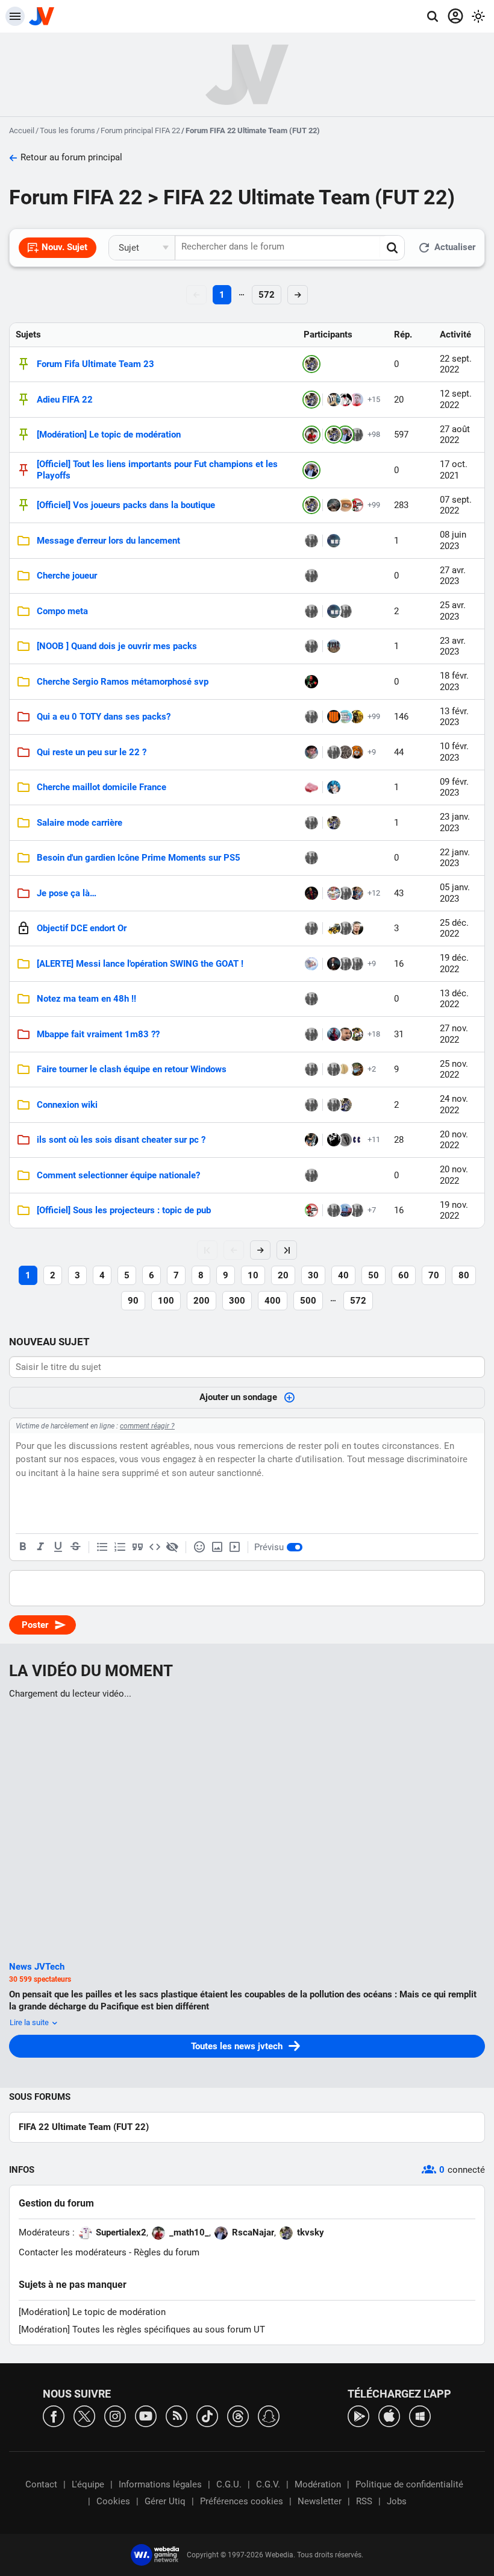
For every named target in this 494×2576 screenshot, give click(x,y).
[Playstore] (358, 2415)
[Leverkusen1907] (311, 646)
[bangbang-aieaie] (311, 611)
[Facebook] (54, 2415)
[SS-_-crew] (345, 505)
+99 (374, 505)
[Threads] (238, 2415)
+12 (374, 893)
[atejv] (334, 1105)
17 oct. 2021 (454, 470)
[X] (84, 2415)
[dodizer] (311, 541)
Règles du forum (167, 2252)
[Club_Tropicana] (357, 1069)
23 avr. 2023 (453, 646)
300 (237, 1301)
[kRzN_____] (357, 752)
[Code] (155, 1547)
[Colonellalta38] (311, 1069)
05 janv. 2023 (455, 893)
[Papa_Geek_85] (357, 1210)
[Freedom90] (345, 752)
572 (267, 295)
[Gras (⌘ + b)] (23, 1547)
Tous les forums (67, 130)
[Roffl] (345, 1210)
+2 (372, 1069)
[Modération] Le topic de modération (92, 2312)
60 (404, 1275)
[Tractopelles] (334, 928)
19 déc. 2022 (454, 963)
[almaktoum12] (334, 400)
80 (464, 1275)
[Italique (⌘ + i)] (40, 1547)
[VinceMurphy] (311, 928)
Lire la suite (30, 2022)
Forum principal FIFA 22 (140, 130)
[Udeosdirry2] (357, 400)
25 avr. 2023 (453, 611)
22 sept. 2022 (456, 364)
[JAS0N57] (345, 1140)
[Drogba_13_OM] (334, 1210)
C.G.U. (229, 2484)
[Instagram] (115, 2415)
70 (434, 1275)
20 (283, 1275)
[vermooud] (311, 1140)
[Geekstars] (334, 505)
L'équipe (88, 2484)
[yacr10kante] (311, 999)
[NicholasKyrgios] (345, 1034)
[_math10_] (311, 435)
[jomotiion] (334, 717)
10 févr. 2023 (454, 752)
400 (273, 1301)
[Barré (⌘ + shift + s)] (75, 1547)
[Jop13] (311, 576)
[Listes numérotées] (120, 1547)
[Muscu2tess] (311, 1105)
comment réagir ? (147, 1426)
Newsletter (320, 2501)
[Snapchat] (269, 2415)
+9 (372, 752)
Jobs (397, 2501)
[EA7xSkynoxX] (334, 964)
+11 (374, 1139)
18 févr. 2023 (454, 681)
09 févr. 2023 (454, 787)
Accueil (22, 130)
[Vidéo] (234, 1547)
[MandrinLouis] (345, 400)
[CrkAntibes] (345, 928)
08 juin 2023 (453, 540)
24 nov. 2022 (454, 1104)
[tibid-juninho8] (357, 1034)
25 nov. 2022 (454, 1070)
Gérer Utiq (165, 2501)
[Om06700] (345, 611)
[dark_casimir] (334, 541)
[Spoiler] (172, 1547)
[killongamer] (311, 1175)
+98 (374, 434)
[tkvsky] (311, 364)
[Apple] (389, 2415)
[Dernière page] (287, 1250)
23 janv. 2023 (455, 822)
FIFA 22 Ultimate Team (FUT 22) (84, 2127)
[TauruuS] (357, 435)
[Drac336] (311, 964)
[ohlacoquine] (334, 1069)
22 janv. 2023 (455, 858)
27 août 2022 (455, 435)
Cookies (113, 2501)
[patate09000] (311, 752)
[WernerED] (334, 893)
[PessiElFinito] (345, 893)
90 (133, 1301)
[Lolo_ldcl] (311, 823)
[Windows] (420, 2415)
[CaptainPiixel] (334, 646)
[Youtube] (146, 2415)
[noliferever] (311, 717)
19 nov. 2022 (454, 1211)
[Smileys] (199, 1547)
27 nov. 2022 (454, 1034)
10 (253, 1275)
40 (343, 1275)
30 (313, 1275)
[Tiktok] (207, 2415)
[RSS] (177, 2415)
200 (202, 1301)
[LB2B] (357, 964)
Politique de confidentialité (409, 2484)
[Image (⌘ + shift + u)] (217, 1547)
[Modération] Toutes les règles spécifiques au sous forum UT (142, 2329)
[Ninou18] (357, 505)
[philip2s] (311, 682)
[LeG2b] (345, 717)
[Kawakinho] (334, 1034)
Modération (318, 2484)
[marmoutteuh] (357, 928)
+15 (374, 399)
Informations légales (160, 2484)
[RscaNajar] (345, 435)
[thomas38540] (334, 752)
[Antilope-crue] (311, 787)
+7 (372, 1210)
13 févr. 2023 (454, 717)
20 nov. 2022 (454, 1140)
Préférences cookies (242, 2501)
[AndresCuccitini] (311, 893)
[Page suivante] (260, 1250)
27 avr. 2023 (453, 576)
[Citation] (137, 1547)
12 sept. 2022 (456, 399)
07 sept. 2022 (456, 505)
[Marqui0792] (357, 893)
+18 (374, 1034)
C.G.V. (268, 2484)
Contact (41, 2484)
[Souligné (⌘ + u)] (58, 1547)
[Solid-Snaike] (334, 787)
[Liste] (102, 1547)
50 (374, 1275)
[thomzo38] (357, 1140)
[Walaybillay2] (311, 1034)
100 (166, 1301)
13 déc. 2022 (454, 999)
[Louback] (334, 1140)
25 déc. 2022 (454, 928)
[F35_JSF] (311, 858)
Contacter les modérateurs (73, 2252)
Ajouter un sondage (238, 1397)
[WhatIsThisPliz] (345, 1069)
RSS (364, 2501)
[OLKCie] (357, 717)
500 (308, 1301)
